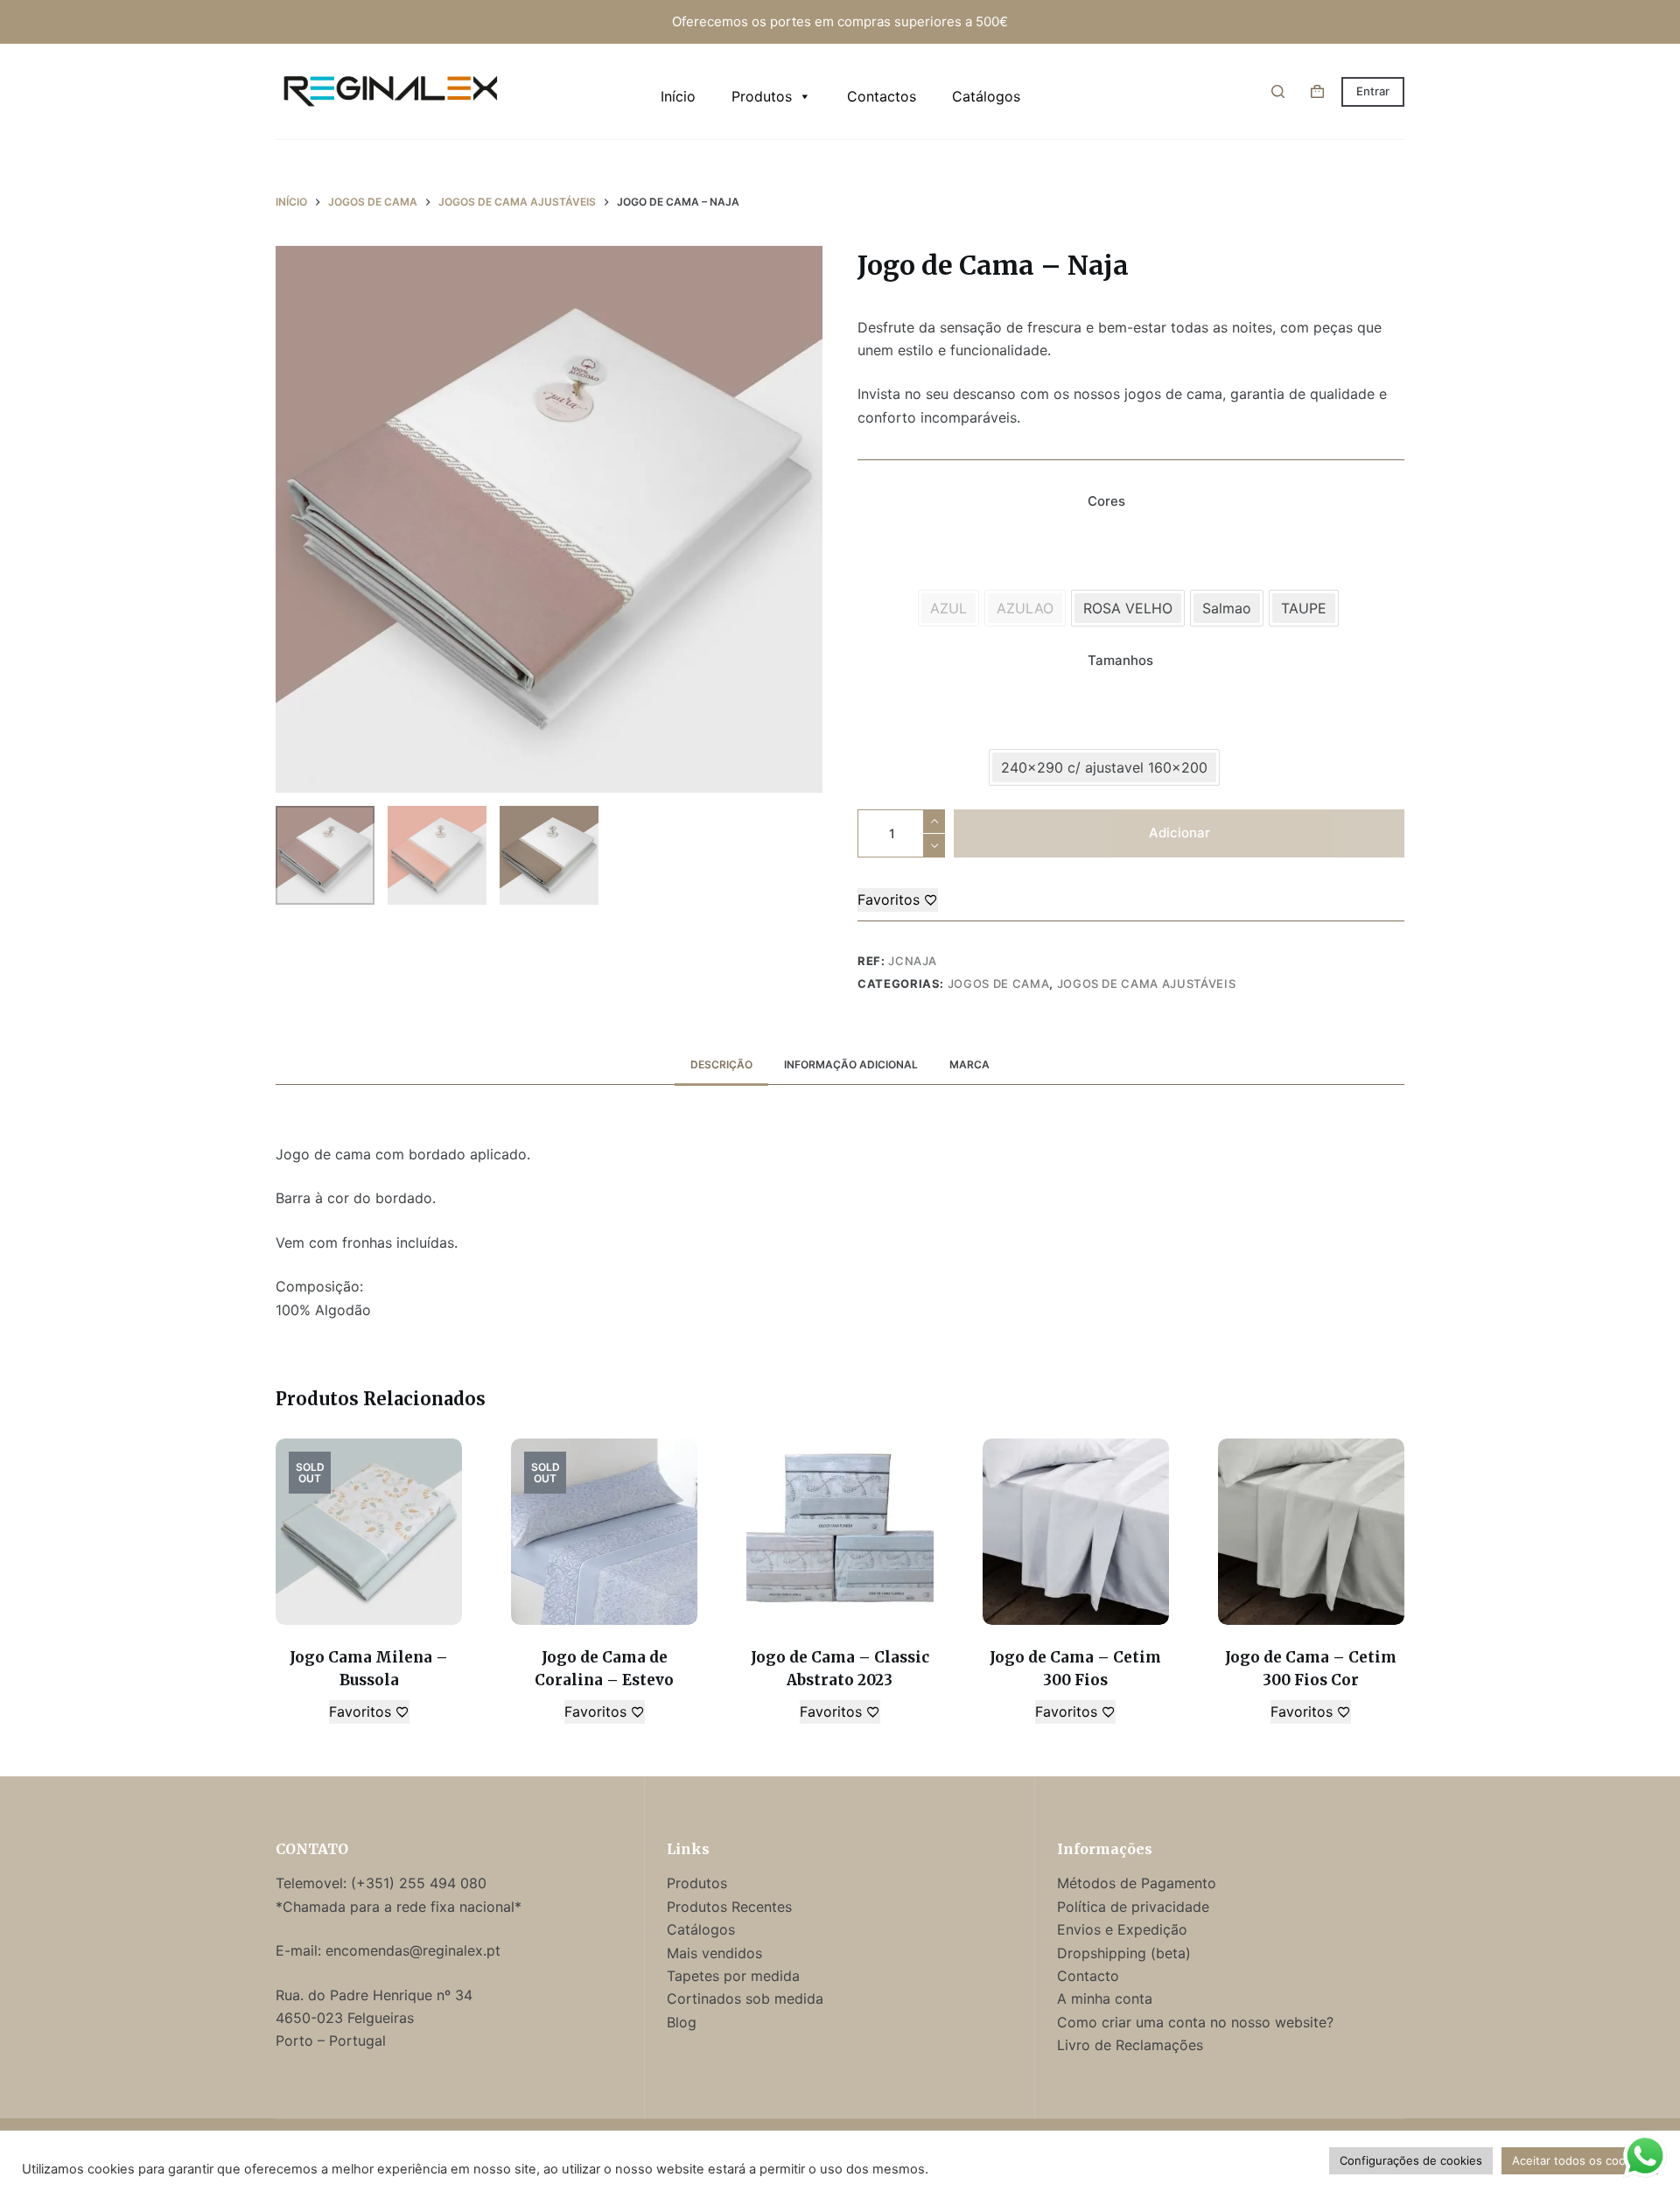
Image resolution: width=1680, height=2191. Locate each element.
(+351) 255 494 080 (421, 1883)
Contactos (882, 96)
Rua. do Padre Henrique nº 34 (374, 1995)
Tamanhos (1120, 660)
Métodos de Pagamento (1137, 1883)
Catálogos (986, 96)
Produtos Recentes (729, 1907)
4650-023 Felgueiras (345, 2018)
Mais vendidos (714, 1953)
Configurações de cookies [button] (1411, 2160)
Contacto (1088, 1976)
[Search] (1278, 91)
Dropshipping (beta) (1124, 1953)
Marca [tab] (969, 1064)
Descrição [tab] (721, 1064)
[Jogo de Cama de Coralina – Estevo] (604, 1532)
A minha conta (1105, 1998)
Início (678, 96)
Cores (1106, 501)
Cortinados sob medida (745, 1998)
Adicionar (1179, 833)
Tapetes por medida (733, 1976)
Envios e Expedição (1122, 1929)
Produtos (762, 96)
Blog (682, 2022)
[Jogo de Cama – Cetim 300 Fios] (1076, 1532)
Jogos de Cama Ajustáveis (1147, 983)
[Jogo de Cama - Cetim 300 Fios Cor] (1311, 1532)
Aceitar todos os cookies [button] (1580, 2160)
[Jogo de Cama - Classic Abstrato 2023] (840, 1532)
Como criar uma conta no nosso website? (1195, 2022)
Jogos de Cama (998, 983)
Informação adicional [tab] (851, 1064)
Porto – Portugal (331, 2040)
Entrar (1373, 91)
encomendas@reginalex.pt (413, 1950)
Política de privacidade (1133, 1907)
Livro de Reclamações (1130, 2045)
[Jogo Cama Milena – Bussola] (369, 1532)
